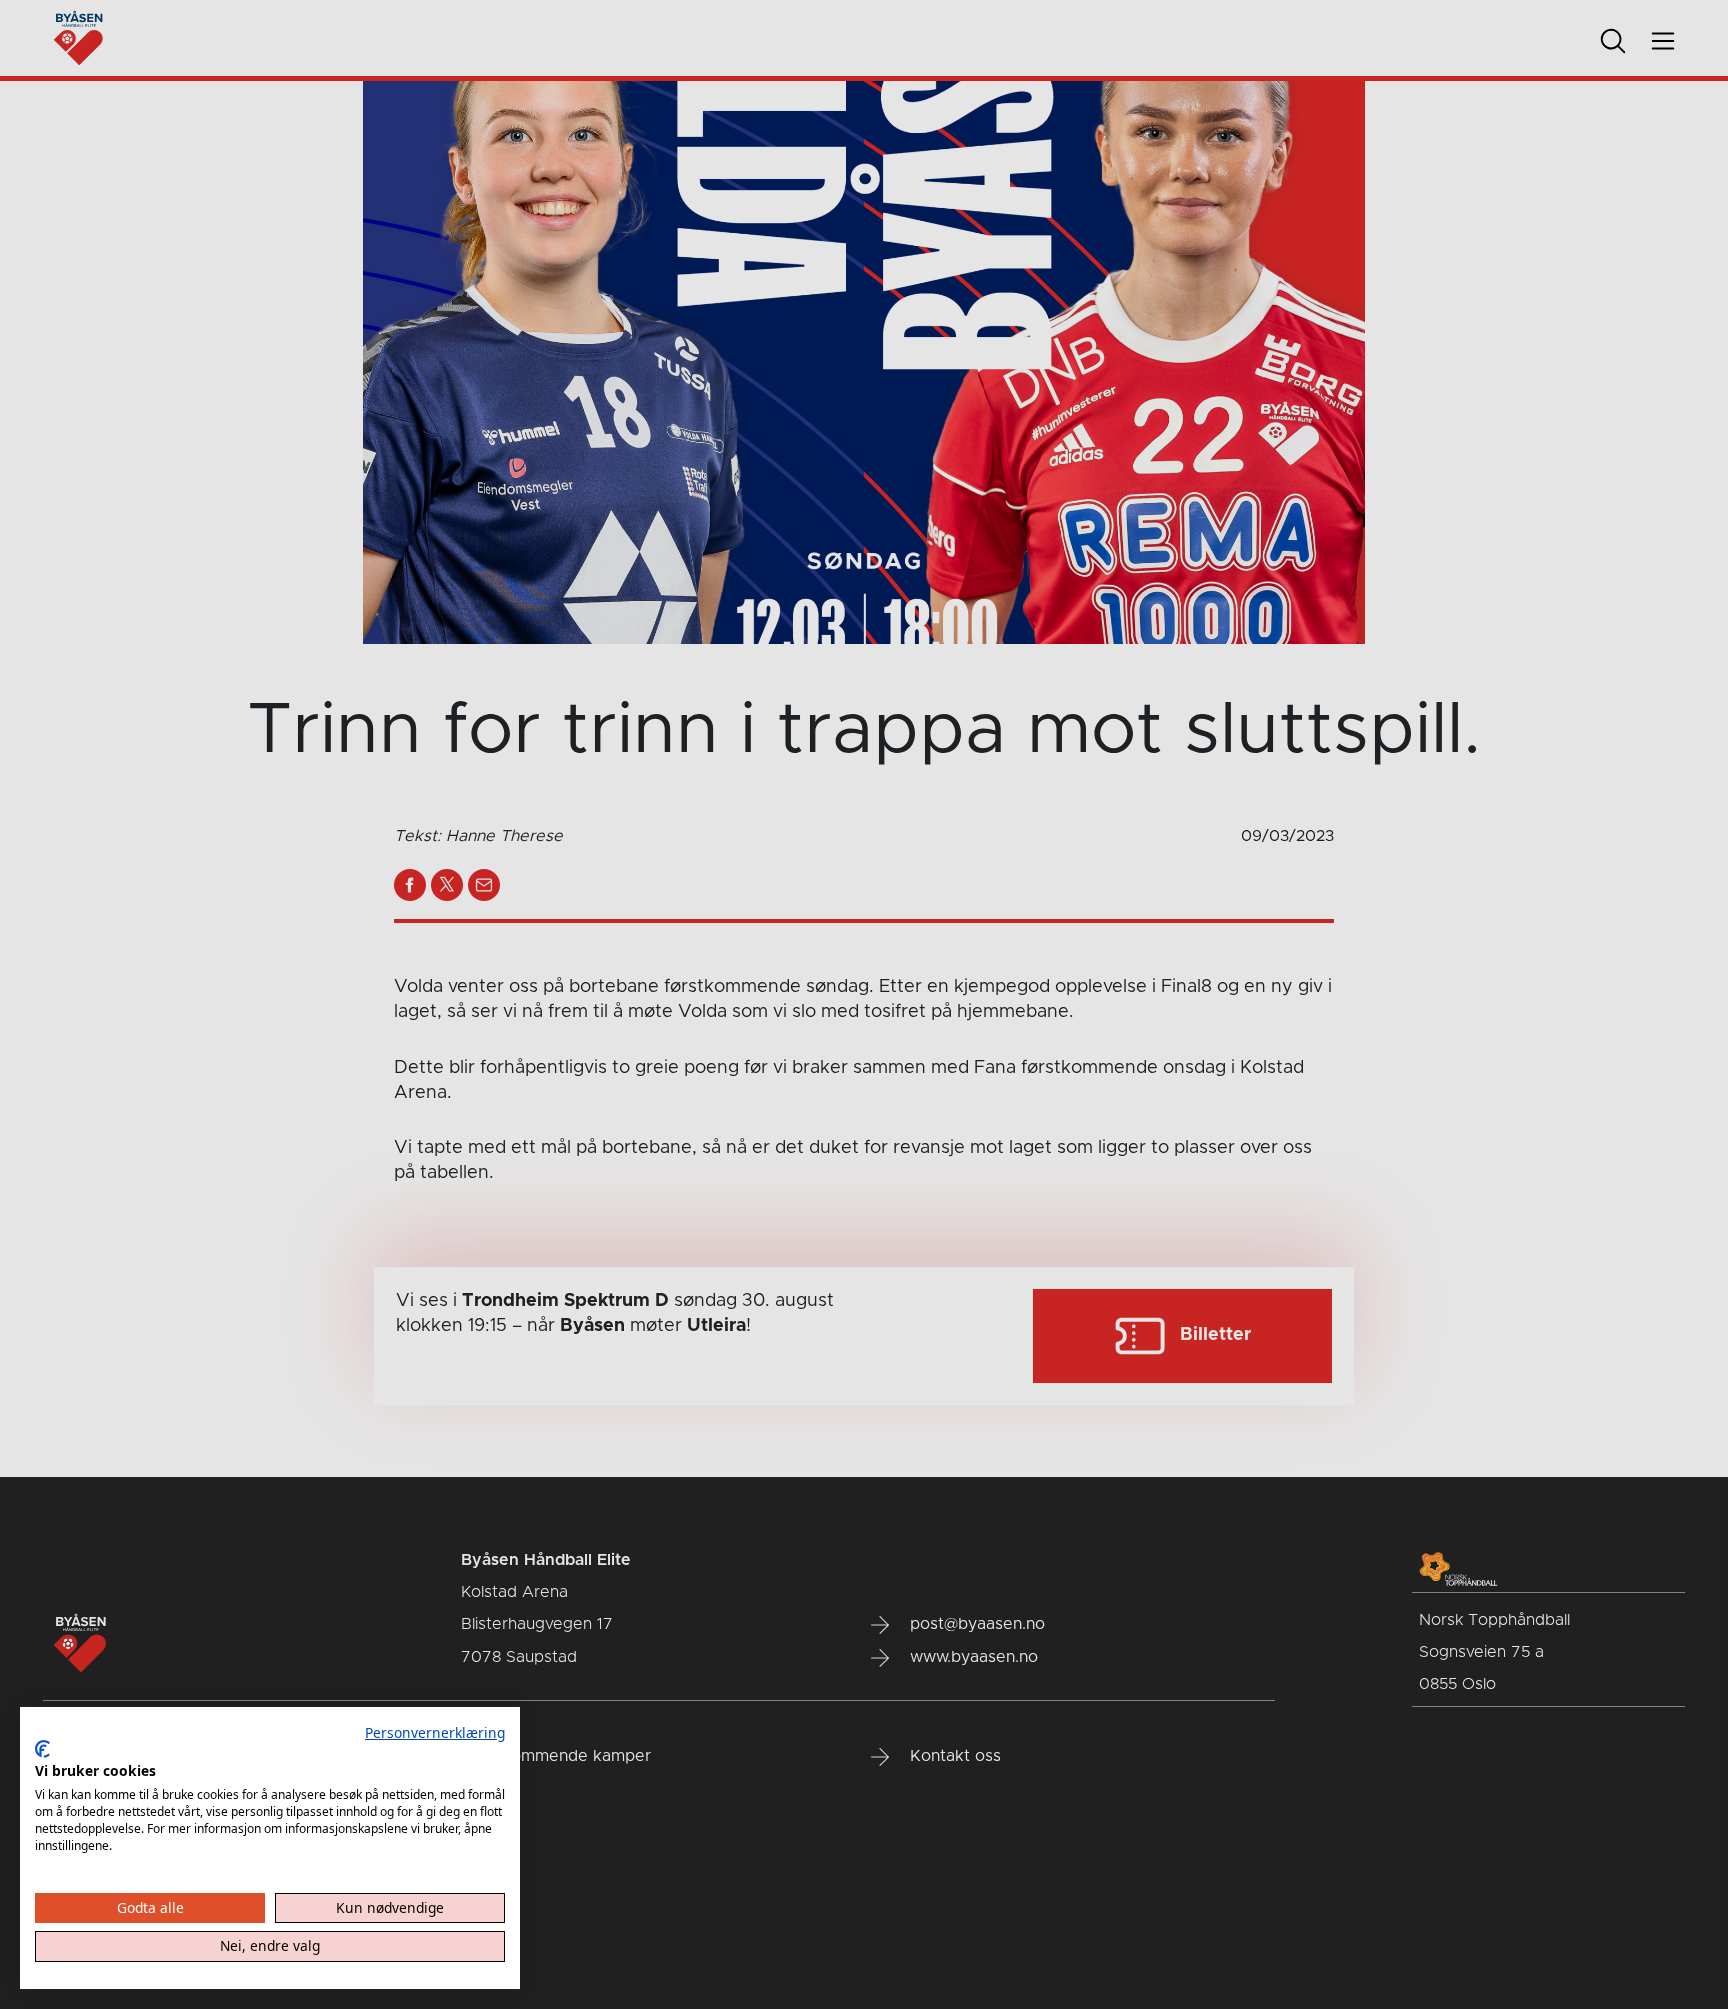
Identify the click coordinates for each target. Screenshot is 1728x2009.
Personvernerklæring (435, 1732)
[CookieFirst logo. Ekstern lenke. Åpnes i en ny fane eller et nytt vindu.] (42, 1749)
